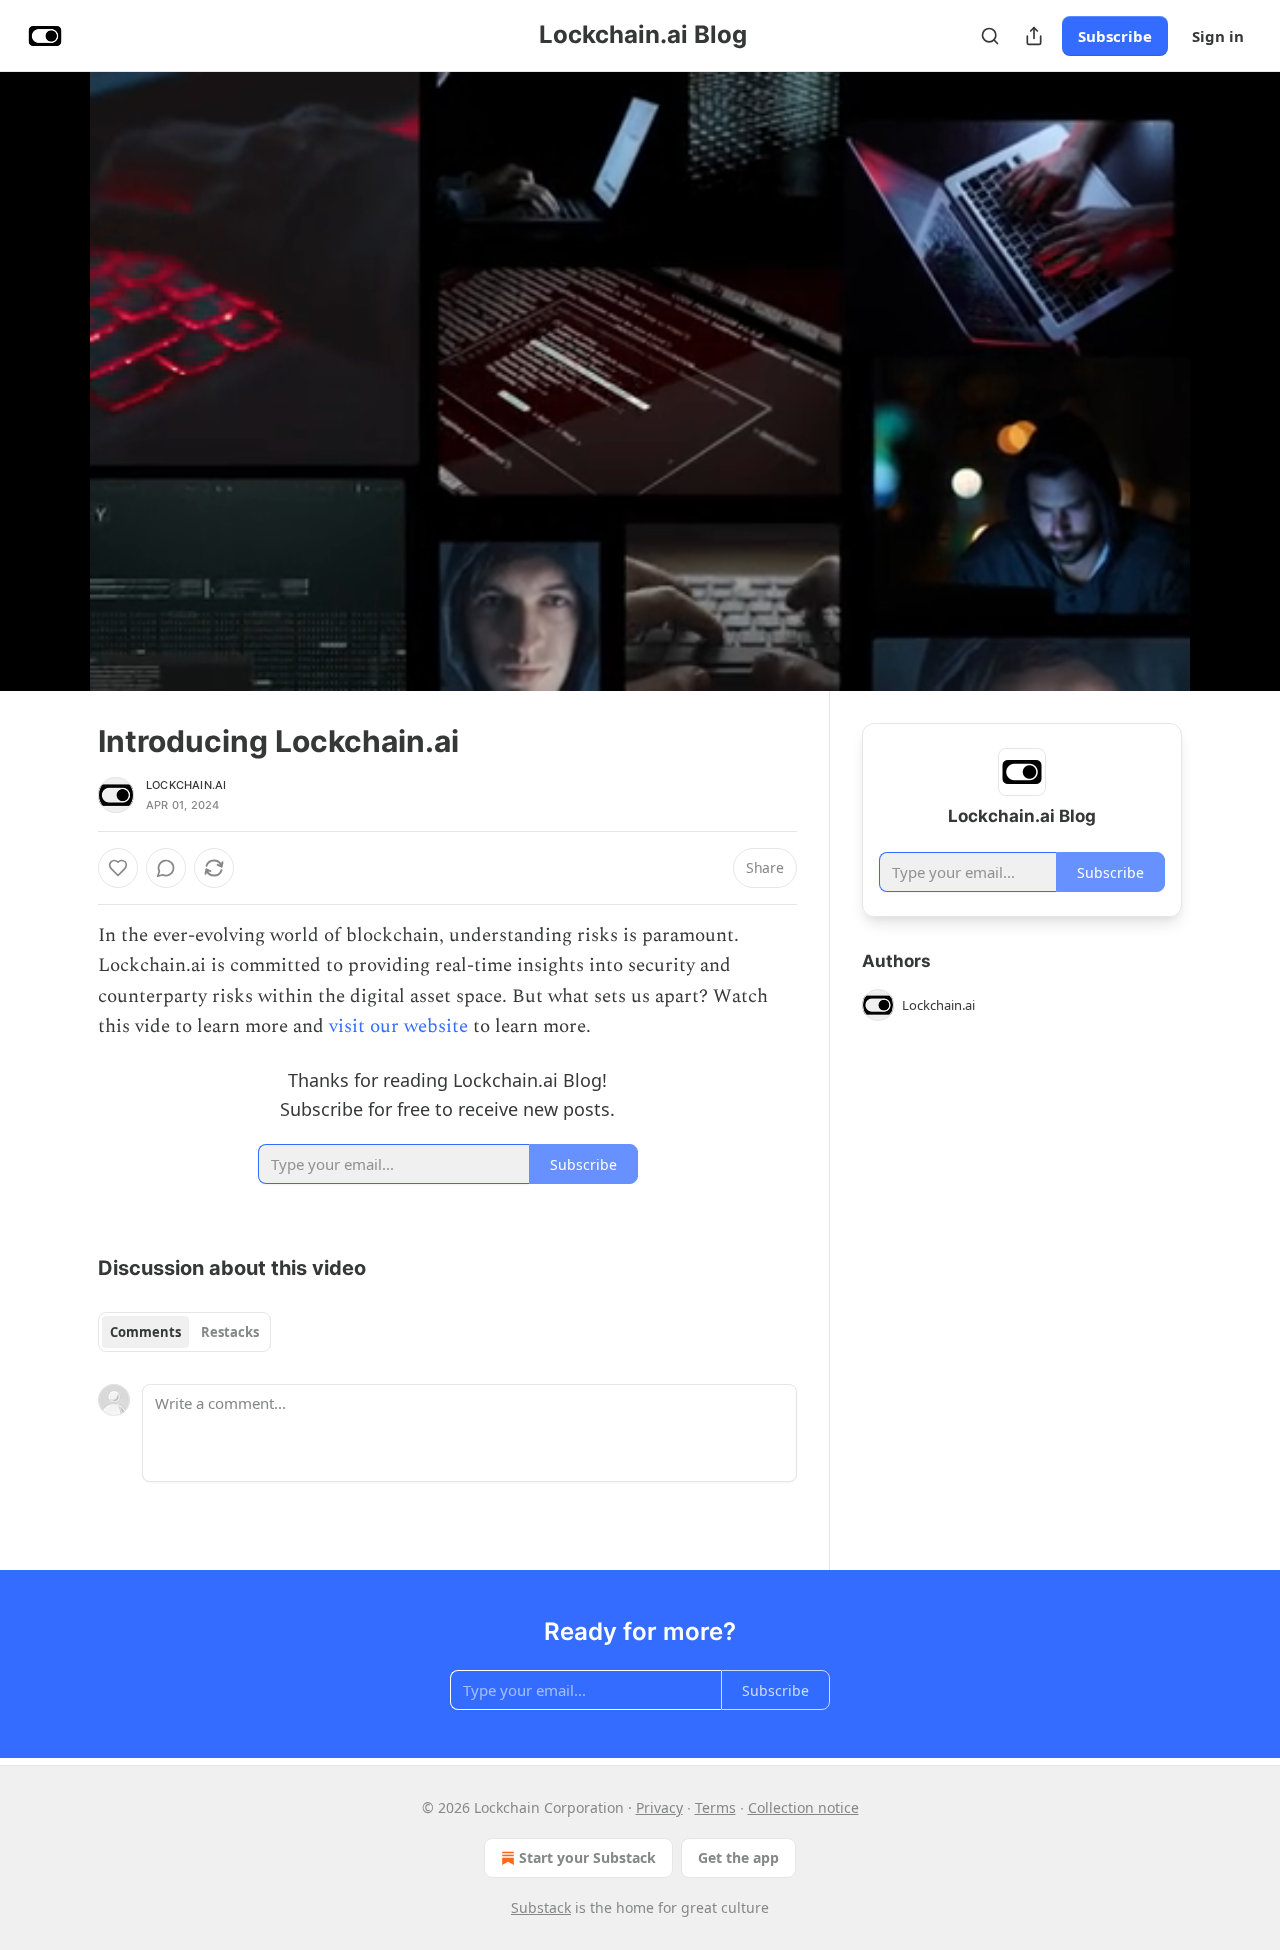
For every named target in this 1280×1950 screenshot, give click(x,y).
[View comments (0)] (1232, 381)
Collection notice (803, 1807)
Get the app (738, 1857)
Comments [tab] (145, 1332)
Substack (541, 1907)
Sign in (1218, 36)
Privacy (659, 1807)
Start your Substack (587, 1857)
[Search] (990, 36)
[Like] (118, 868)
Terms (715, 1807)
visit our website (398, 1026)
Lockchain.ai (186, 785)
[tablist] (184, 1332)
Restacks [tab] (230, 1332)
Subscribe (1115, 36)
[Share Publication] (1034, 36)
